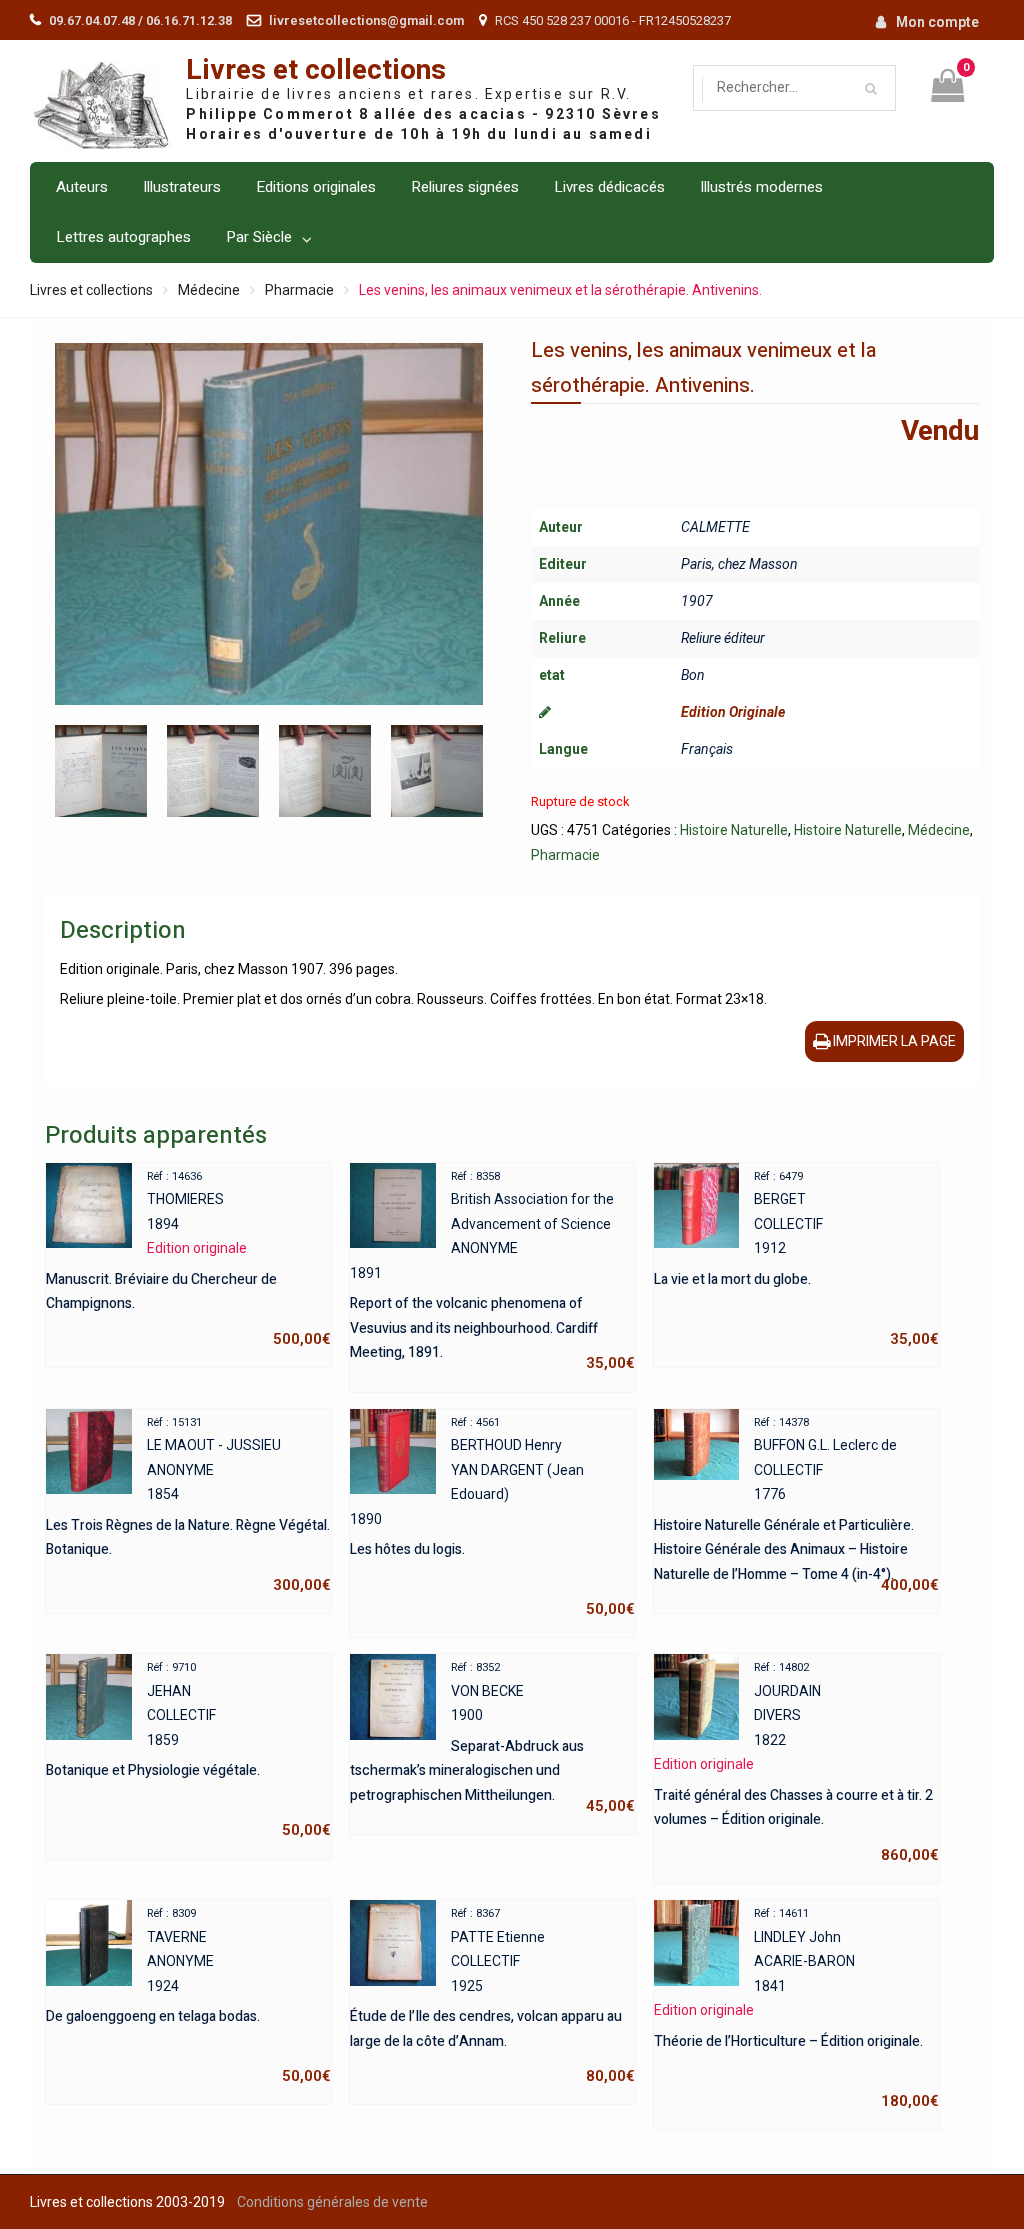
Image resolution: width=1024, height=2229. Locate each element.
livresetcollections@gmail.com (366, 20)
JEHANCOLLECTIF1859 (188, 1750)
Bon (693, 675)
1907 (697, 601)
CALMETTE (715, 527)
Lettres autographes (123, 237)
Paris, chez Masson (739, 564)
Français (707, 749)
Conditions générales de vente (332, 2202)
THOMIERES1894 (188, 1259)
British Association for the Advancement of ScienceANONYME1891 (492, 1271)
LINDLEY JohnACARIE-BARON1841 (796, 2008)
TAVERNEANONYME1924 (188, 1996)
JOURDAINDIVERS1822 (796, 1762)
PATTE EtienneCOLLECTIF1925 (492, 1996)
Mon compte (937, 22)
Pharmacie (299, 290)
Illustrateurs (182, 187)
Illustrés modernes (761, 187)
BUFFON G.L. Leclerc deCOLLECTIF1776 (796, 1505)
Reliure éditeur (723, 638)
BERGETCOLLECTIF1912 (796, 1259)
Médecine (209, 290)
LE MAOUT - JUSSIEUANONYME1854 (188, 1505)
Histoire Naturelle (734, 830)
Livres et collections (316, 70)
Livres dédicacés (609, 187)
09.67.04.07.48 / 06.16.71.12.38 (140, 20)
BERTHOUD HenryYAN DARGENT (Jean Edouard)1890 (492, 1517)
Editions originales (316, 187)
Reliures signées (465, 187)
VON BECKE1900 (492, 1738)
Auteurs (82, 187)
